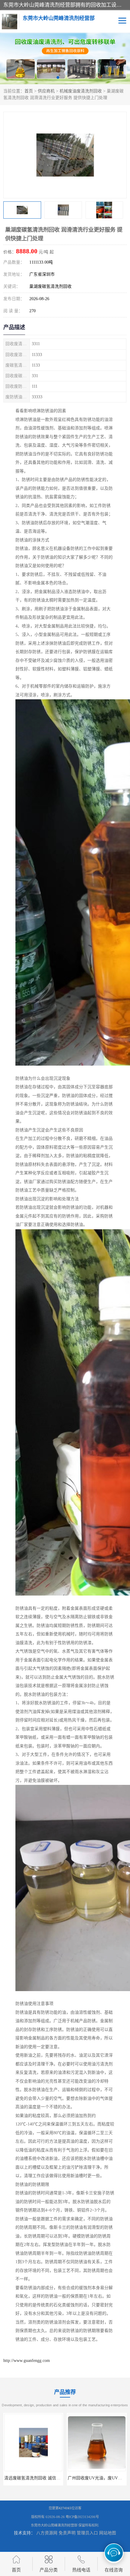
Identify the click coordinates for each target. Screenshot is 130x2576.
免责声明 (67, 2533)
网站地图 (108, 2533)
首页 (29, 91)
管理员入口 (87, 2533)
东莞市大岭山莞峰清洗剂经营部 (54, 2525)
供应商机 (46, 91)
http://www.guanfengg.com (27, 2361)
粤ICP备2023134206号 (82, 2517)
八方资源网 (47, 2533)
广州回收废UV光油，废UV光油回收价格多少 (69, 2478)
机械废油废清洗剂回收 (81, 91)
